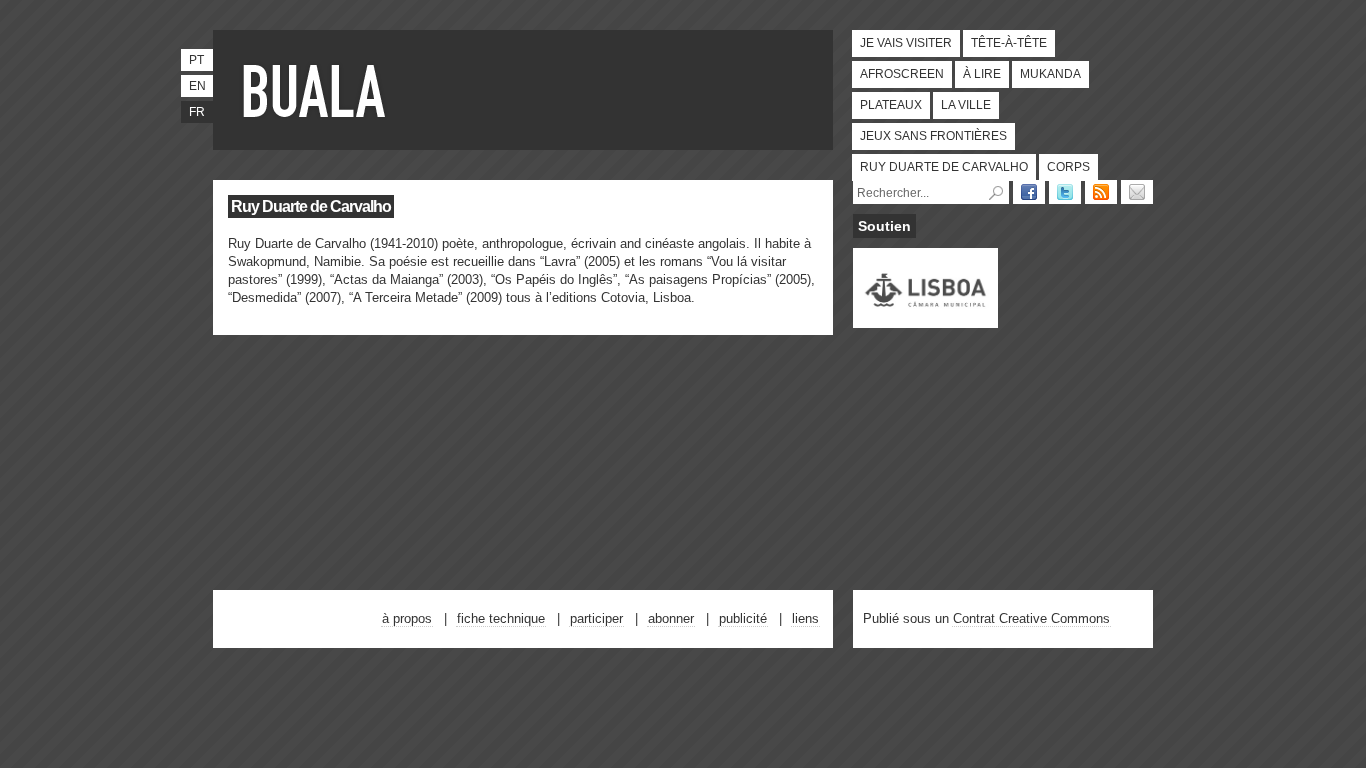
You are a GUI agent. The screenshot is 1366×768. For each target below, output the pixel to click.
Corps (1068, 167)
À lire (982, 74)
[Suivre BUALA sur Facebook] (1029, 192)
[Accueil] (318, 90)
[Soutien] (925, 319)
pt (196, 60)
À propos (407, 618)
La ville (966, 105)
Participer (596, 618)
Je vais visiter (906, 43)
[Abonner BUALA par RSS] (1101, 192)
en (197, 86)
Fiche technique (501, 618)
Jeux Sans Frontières (933, 136)
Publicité (743, 618)
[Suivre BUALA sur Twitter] (1065, 192)
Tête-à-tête (1009, 43)
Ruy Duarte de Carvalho (944, 167)
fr (197, 112)
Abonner (671, 618)
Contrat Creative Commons (1031, 618)
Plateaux (891, 105)
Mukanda (1050, 74)
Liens (805, 618)
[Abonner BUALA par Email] (1137, 192)
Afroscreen (902, 74)
